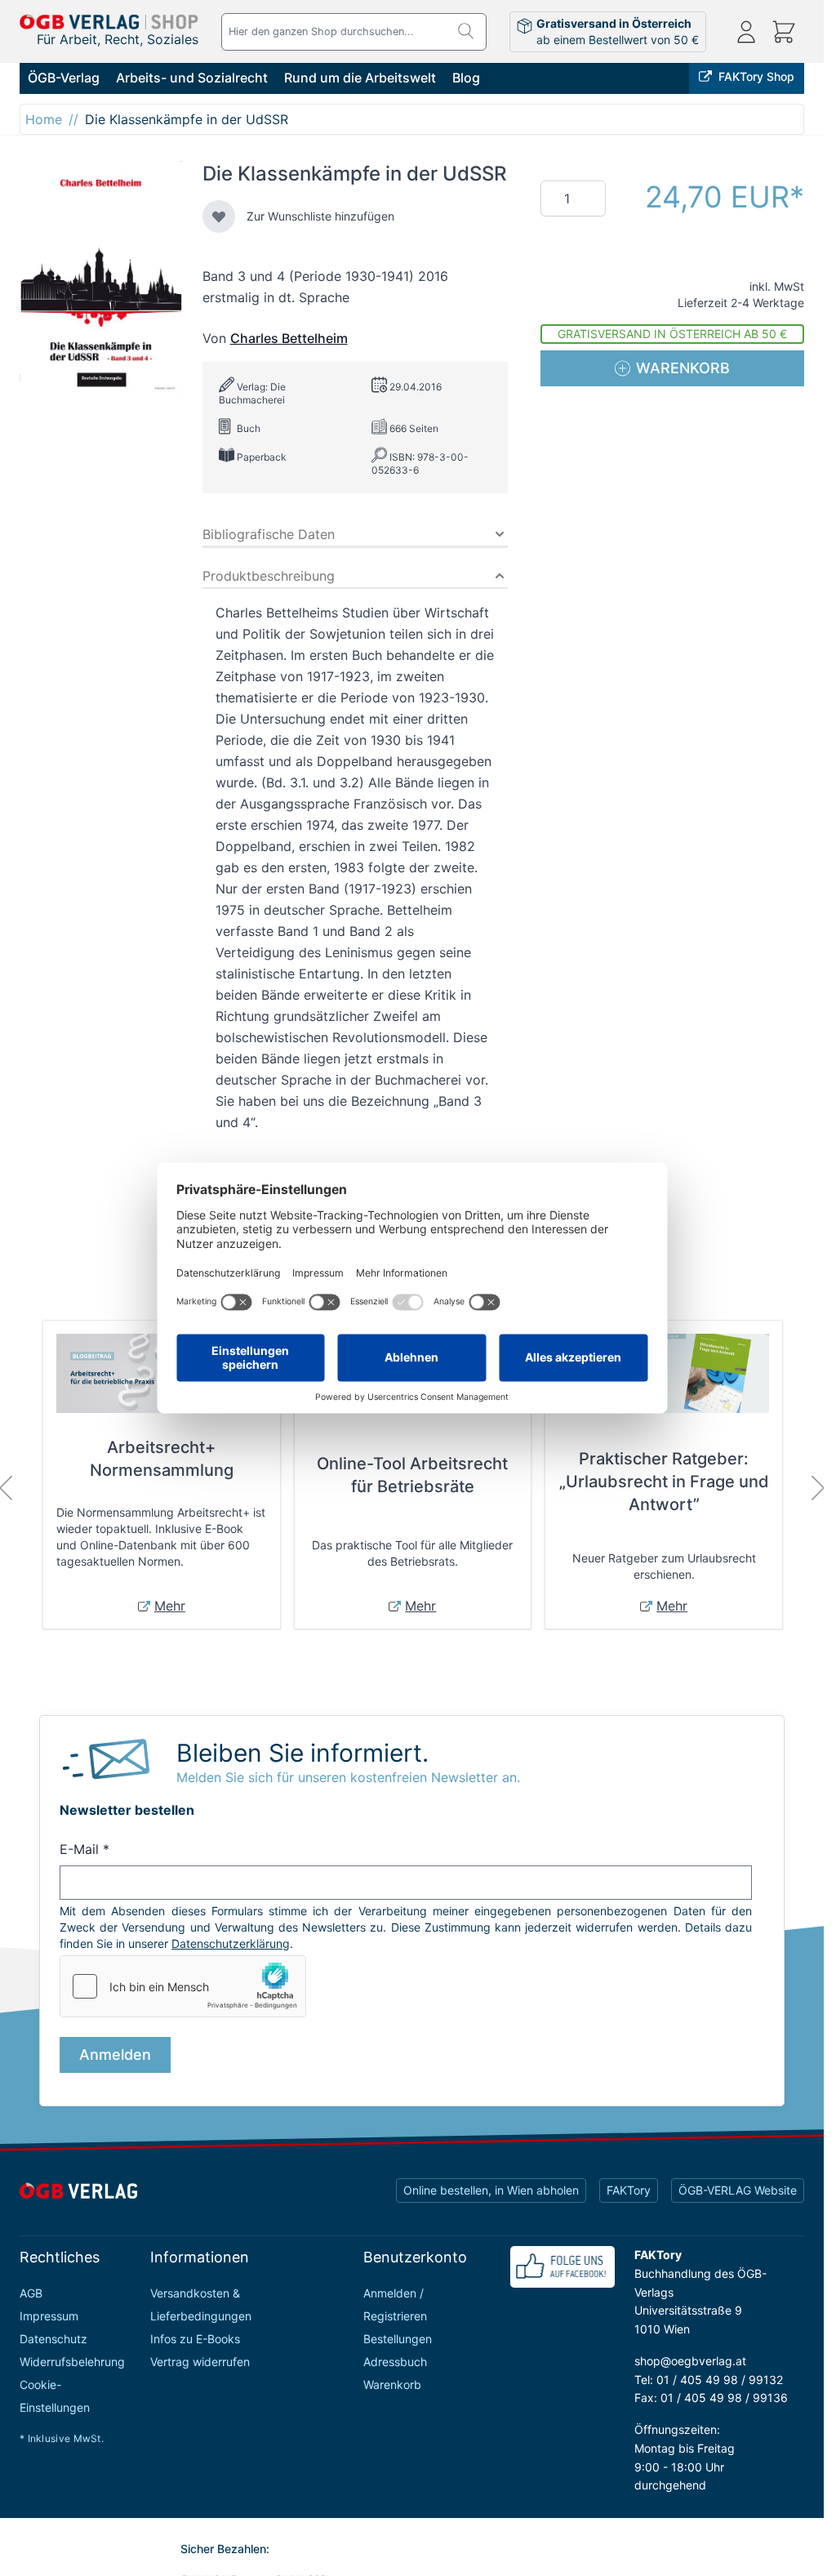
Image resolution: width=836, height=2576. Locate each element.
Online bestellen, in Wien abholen (491, 2190)
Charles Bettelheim (289, 338)
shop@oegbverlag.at (690, 2361)
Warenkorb (392, 2384)
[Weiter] (818, 1488)
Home (44, 119)
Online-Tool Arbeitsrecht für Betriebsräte (412, 1475)
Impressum (49, 2316)
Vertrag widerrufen (200, 2362)
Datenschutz (53, 2339)
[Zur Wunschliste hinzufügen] (219, 216)
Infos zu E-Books (195, 2339)
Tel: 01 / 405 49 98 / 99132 (709, 2380)
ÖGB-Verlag (64, 78)
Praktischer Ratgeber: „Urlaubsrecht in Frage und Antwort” (664, 1482)
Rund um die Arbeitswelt (360, 78)
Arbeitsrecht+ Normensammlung (162, 1459)
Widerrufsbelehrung (72, 2362)
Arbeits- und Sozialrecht (192, 78)
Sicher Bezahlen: (225, 2549)
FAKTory (629, 2190)
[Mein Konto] (746, 32)
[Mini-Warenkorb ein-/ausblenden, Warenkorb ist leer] (784, 32)
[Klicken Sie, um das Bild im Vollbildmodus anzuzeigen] (101, 278)
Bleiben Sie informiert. (302, 1753)
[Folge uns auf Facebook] (563, 2267)
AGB (31, 2293)
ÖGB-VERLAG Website (738, 2190)
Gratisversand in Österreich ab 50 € (672, 334)
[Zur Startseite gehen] (109, 22)
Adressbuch (395, 2362)
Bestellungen (398, 2339)
